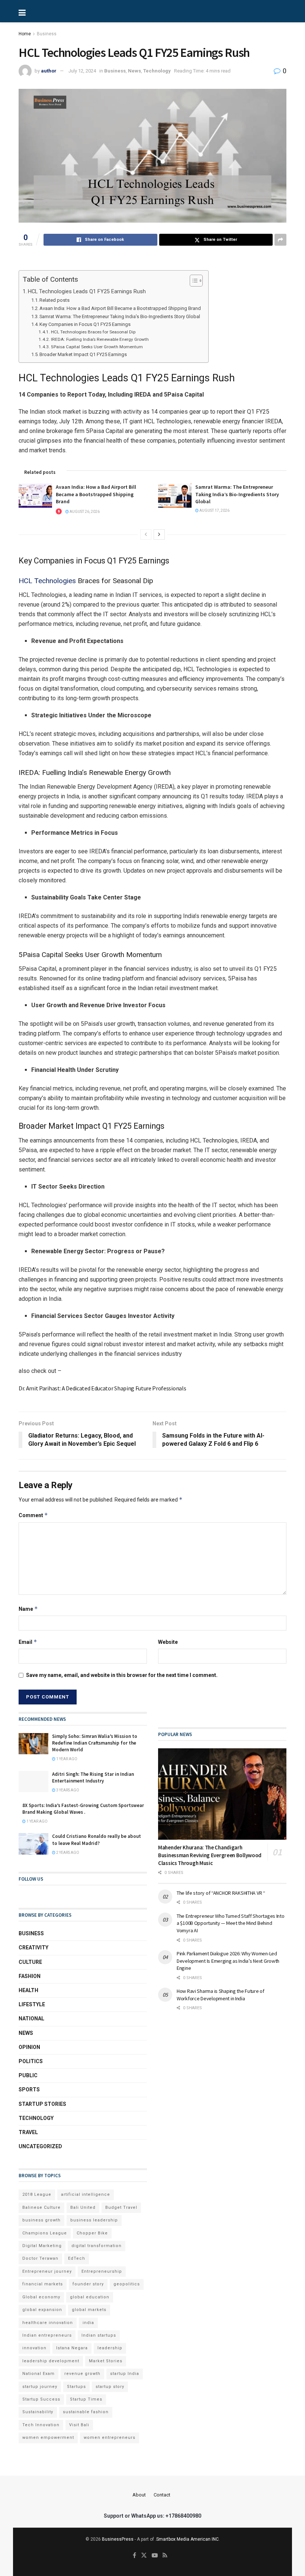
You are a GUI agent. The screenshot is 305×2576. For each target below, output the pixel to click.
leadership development (51, 2361)
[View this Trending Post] (59, 512)
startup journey (40, 2387)
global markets (89, 2310)
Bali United (83, 2207)
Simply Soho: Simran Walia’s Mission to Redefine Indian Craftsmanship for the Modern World (95, 1743)
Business (47, 34)
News (134, 71)
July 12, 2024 (82, 71)
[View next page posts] (159, 534)
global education (90, 2297)
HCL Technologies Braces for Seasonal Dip (93, 332)
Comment (33, 1515)
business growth (41, 2220)
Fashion (30, 1976)
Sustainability (38, 2412)
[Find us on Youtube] (155, 2556)
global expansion (42, 2310)
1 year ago (66, 1759)
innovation (34, 2348)
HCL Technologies (47, 581)
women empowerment (48, 2438)
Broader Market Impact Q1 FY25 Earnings (83, 354)
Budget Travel (121, 2207)
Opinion (29, 2047)
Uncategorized (40, 2146)
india (88, 2323)
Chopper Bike (92, 2233)
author (49, 71)
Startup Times (86, 2399)
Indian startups (99, 2335)
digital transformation (97, 2246)
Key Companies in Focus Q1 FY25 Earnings (85, 324)
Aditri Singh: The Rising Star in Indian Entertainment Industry (93, 1777)
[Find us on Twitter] (144, 2556)
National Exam (38, 2374)
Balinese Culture (41, 2207)
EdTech (77, 2258)
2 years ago (67, 1853)
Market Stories (106, 2361)
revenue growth (82, 2374)
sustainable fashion (86, 2412)
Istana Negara (72, 2348)
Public (28, 2075)
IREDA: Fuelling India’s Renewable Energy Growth (100, 339)
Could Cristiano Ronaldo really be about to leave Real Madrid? (97, 1840)
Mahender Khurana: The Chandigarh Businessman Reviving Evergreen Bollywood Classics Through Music (210, 1855)
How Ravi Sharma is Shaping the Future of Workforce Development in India (221, 1995)
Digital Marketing (42, 2246)
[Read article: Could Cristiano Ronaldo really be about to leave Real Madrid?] (33, 1844)
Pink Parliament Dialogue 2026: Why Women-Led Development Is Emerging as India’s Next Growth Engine (228, 1961)
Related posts (54, 300)
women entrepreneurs (110, 2438)
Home (25, 34)
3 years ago (67, 1790)
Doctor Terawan (40, 2258)
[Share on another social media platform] (280, 240)
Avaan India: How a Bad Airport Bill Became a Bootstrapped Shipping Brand (120, 308)
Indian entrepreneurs (47, 2335)
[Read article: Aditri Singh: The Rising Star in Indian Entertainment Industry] (33, 1782)
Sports (29, 2089)
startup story (110, 2387)
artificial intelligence (86, 2194)
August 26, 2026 (84, 512)
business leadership (94, 2220)
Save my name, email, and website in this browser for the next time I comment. (122, 1675)
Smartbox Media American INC (187, 2539)
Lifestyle (32, 2004)
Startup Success (41, 2399)
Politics (31, 2061)
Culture (30, 1962)
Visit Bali (79, 2425)
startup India (125, 2374)
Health (28, 1990)
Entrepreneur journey (47, 2271)
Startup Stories (42, 2104)
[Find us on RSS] (165, 2556)
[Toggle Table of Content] (192, 281)
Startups (76, 2387)
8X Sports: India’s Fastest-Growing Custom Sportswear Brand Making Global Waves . (83, 1809)
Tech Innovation (41, 2425)
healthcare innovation (48, 2323)
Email (28, 1642)
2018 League (37, 2194)
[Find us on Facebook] (134, 2556)
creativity (33, 1948)
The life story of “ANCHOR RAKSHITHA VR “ (221, 1893)
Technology (157, 71)
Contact (162, 2495)
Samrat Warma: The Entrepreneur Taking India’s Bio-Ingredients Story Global (120, 316)
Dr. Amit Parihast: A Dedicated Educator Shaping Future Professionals (102, 1388)
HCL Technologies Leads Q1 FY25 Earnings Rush (87, 292)
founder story (88, 2284)
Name (28, 1609)
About (139, 2495)
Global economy (41, 2297)
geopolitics (127, 2284)
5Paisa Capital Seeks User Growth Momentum (97, 347)
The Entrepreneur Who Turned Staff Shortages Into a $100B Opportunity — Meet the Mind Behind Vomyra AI (231, 1923)
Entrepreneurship (102, 2271)
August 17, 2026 (214, 510)
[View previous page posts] (146, 534)
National (31, 2019)
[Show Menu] (46, 11)
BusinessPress (118, 2539)
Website (168, 1642)
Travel (28, 2132)
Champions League (45, 2233)
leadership (110, 2348)
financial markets (43, 2284)
